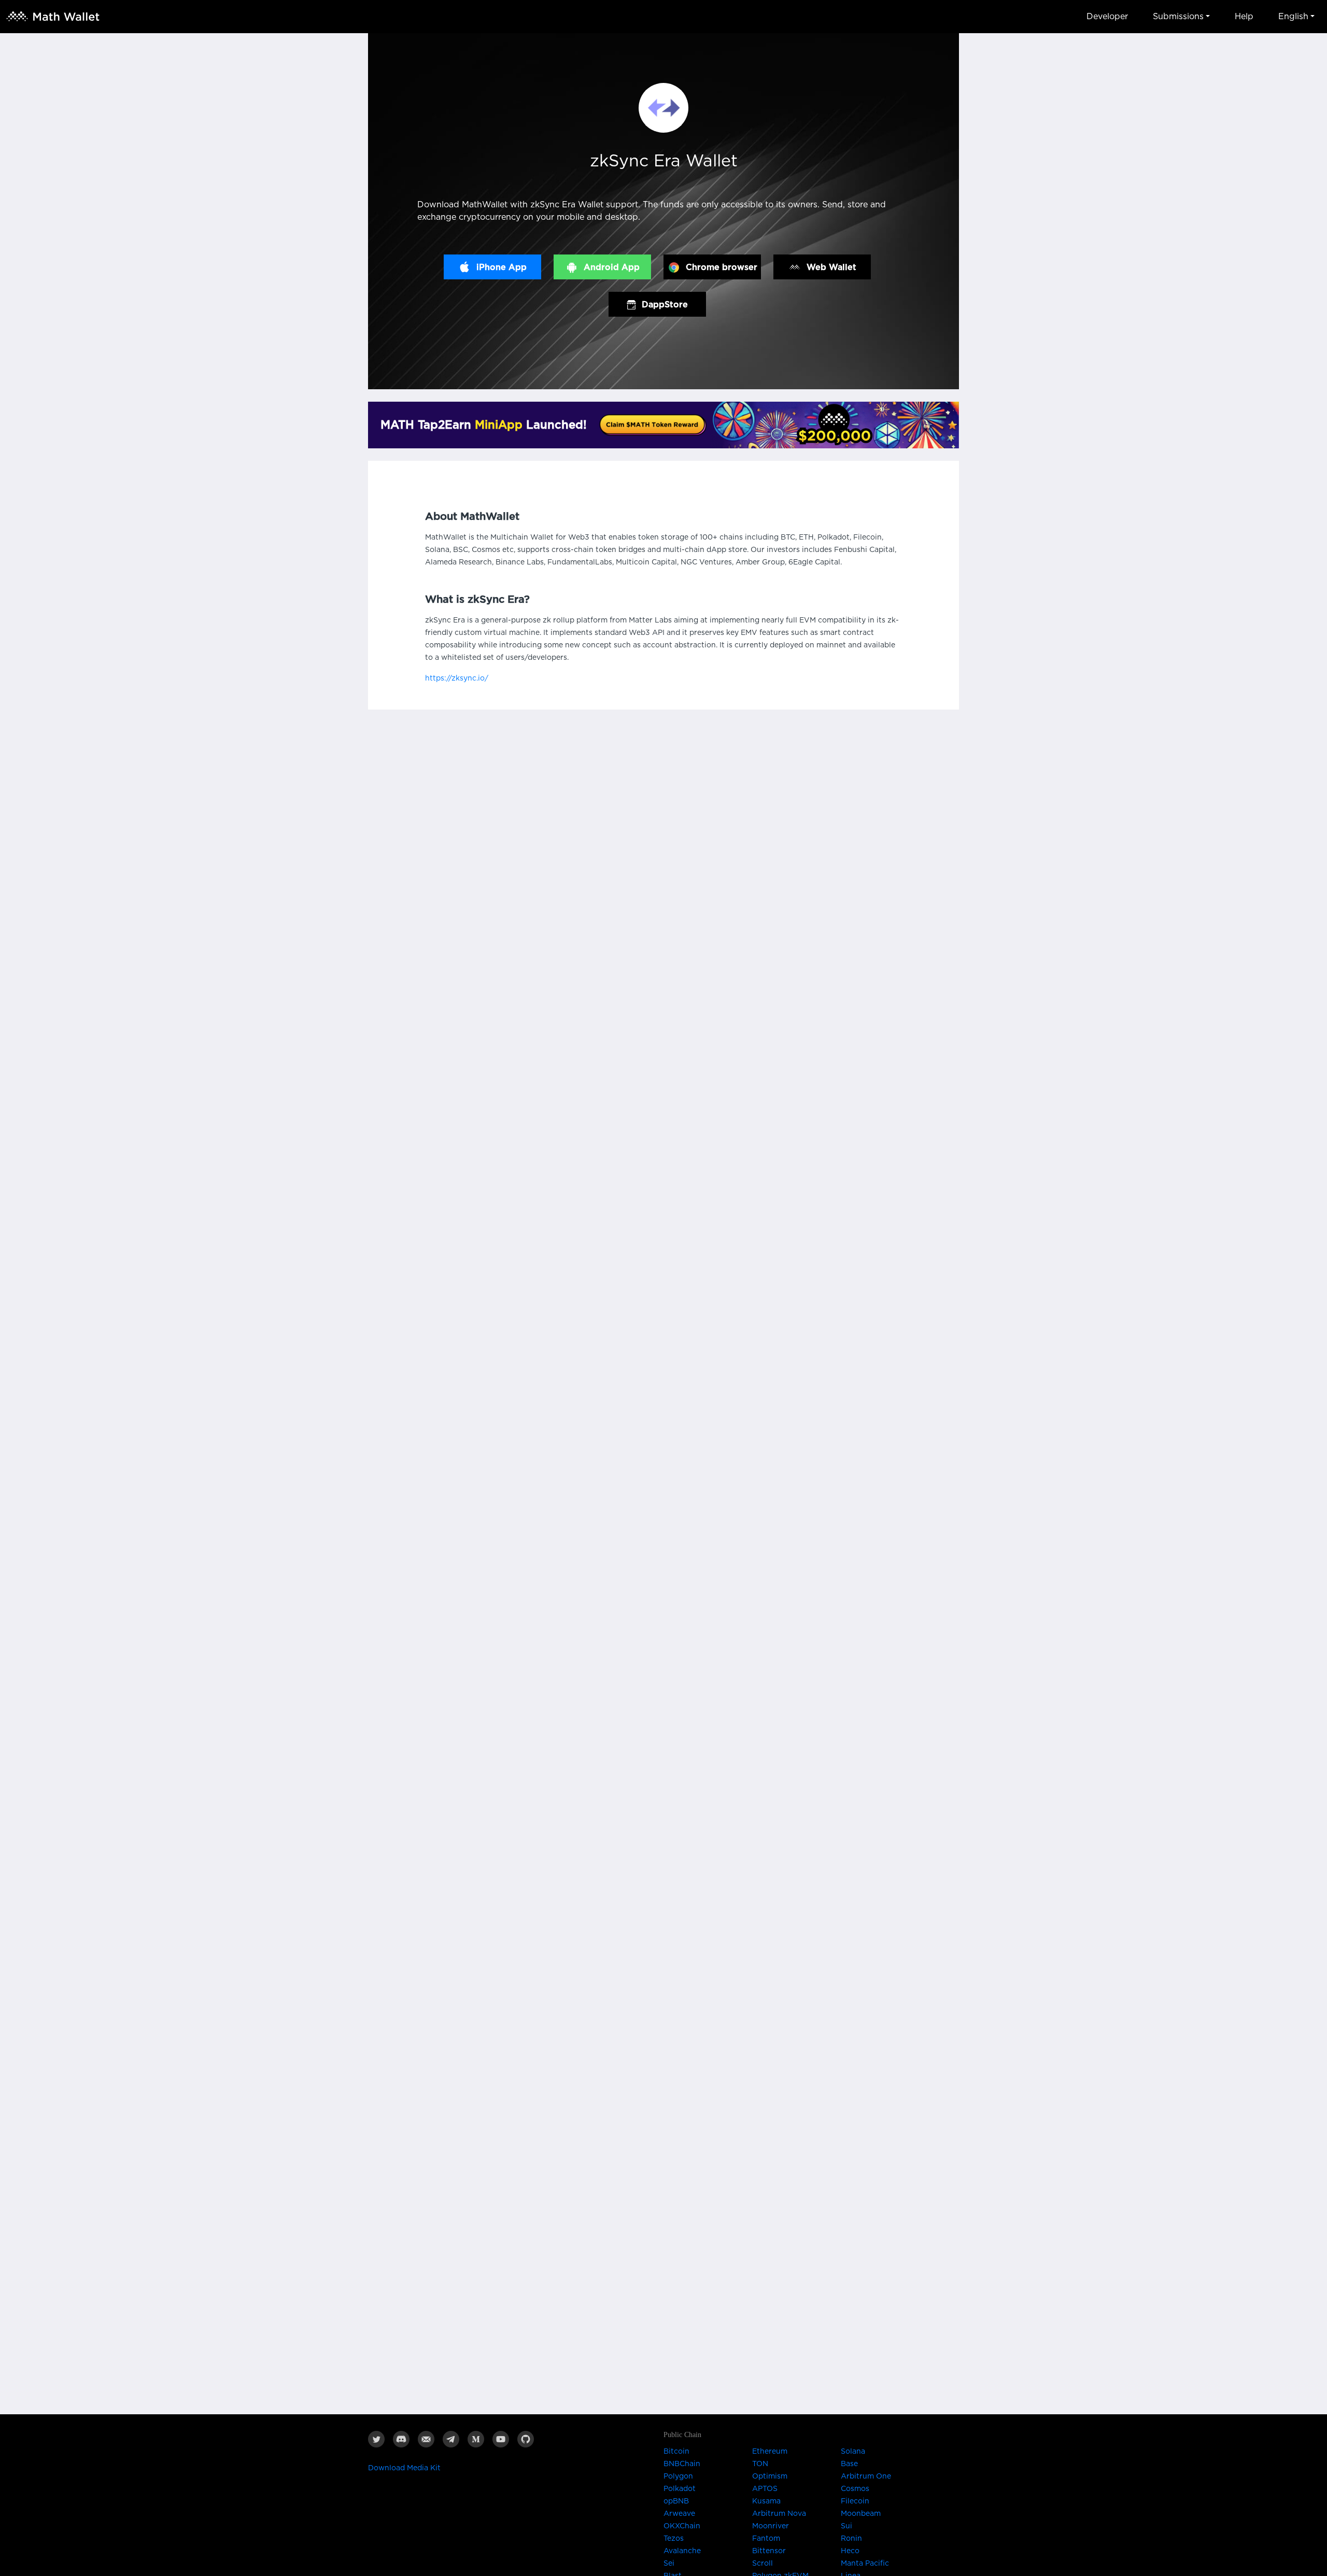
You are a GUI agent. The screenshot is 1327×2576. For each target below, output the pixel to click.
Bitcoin (676, 2452)
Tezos (674, 2539)
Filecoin (855, 2501)
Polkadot (680, 2489)
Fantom (766, 2539)
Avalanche (682, 2551)
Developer (1107, 17)
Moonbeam (861, 2514)
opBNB (676, 2501)
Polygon (678, 2476)
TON (760, 2464)
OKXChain (682, 2526)
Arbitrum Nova (779, 2514)
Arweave (679, 2514)
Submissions (1178, 17)
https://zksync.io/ (457, 678)
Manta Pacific (865, 2564)
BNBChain (682, 2464)
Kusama (766, 2501)
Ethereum (770, 2452)
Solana (853, 2452)
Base (849, 2464)
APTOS (765, 2489)
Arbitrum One (866, 2476)
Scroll (763, 2564)
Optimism (770, 2476)
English (1293, 17)
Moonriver (771, 2526)
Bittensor (769, 2551)
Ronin (851, 2539)
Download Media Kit (404, 2468)
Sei (669, 2564)
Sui (846, 2526)
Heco (850, 2551)
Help (1244, 17)
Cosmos (855, 2489)
